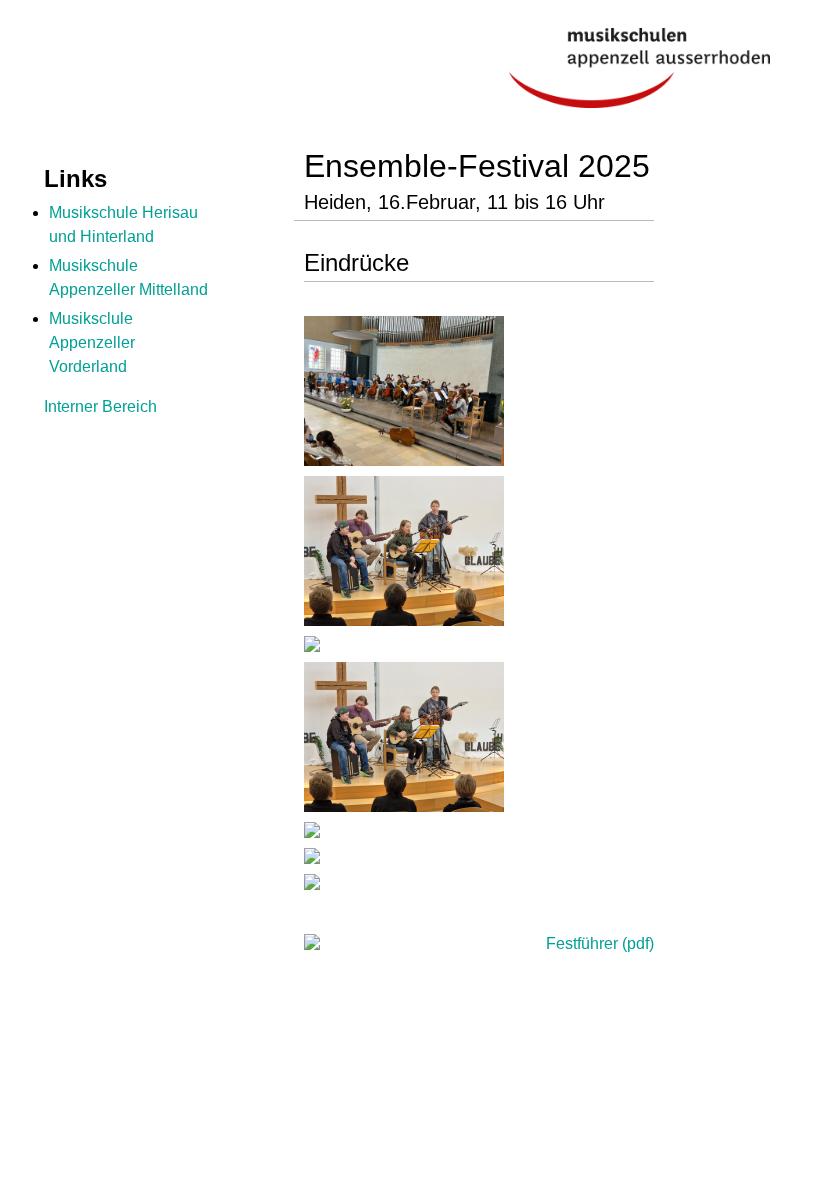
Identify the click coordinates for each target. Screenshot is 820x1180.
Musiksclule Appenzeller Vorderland (92, 342)
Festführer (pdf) (598, 943)
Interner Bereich (100, 406)
